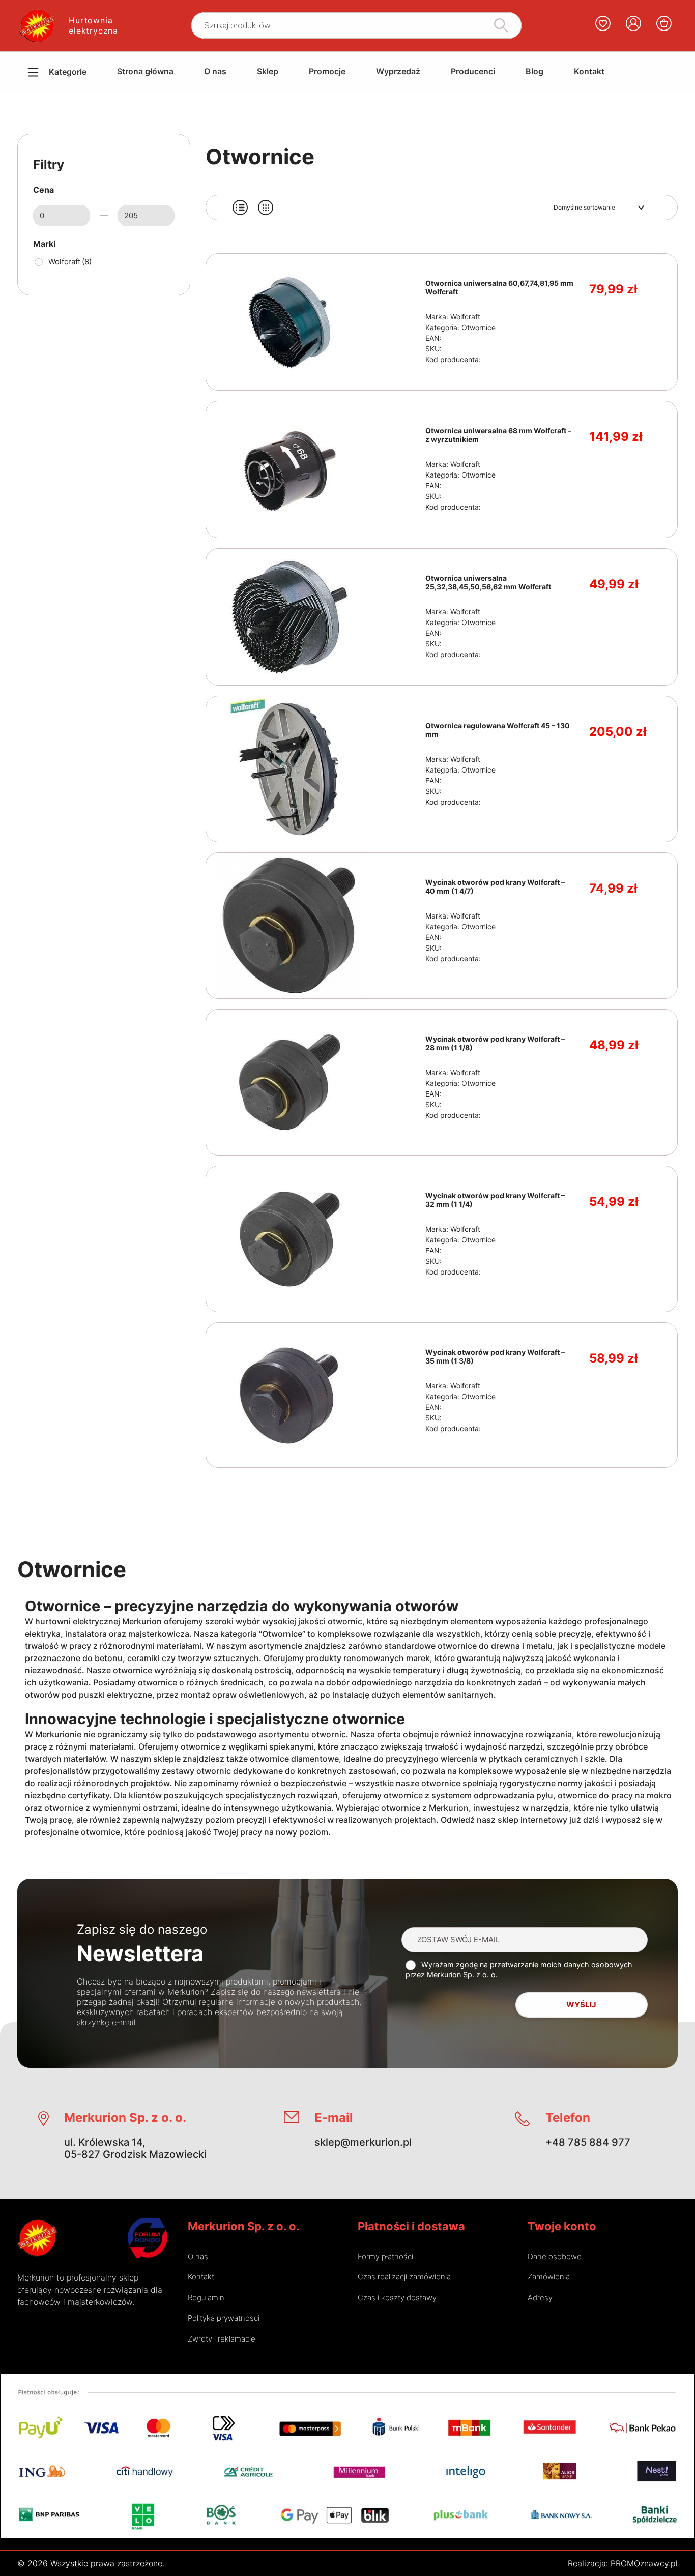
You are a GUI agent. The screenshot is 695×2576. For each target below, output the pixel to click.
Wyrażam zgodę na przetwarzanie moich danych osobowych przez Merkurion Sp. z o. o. (519, 1970)
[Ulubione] (603, 25)
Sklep (268, 71)
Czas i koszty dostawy (397, 2298)
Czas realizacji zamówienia (404, 2277)
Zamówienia (549, 2277)
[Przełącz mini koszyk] (664, 23)
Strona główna (145, 71)
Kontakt (589, 71)
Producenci (473, 71)
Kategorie (68, 72)
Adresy (540, 2298)
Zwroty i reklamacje (222, 2339)
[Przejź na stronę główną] (37, 2238)
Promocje (327, 71)
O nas (215, 71)
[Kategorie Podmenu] (25, 72)
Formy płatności (385, 2256)
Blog (534, 71)
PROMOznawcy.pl (644, 2563)
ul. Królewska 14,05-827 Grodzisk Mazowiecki (135, 2148)
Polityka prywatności (224, 2318)
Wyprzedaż (398, 71)
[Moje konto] (633, 25)
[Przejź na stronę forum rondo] (148, 2238)
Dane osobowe (555, 2256)
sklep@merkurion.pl (363, 2142)
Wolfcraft (70, 262)
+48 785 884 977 (588, 2142)
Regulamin (206, 2298)
